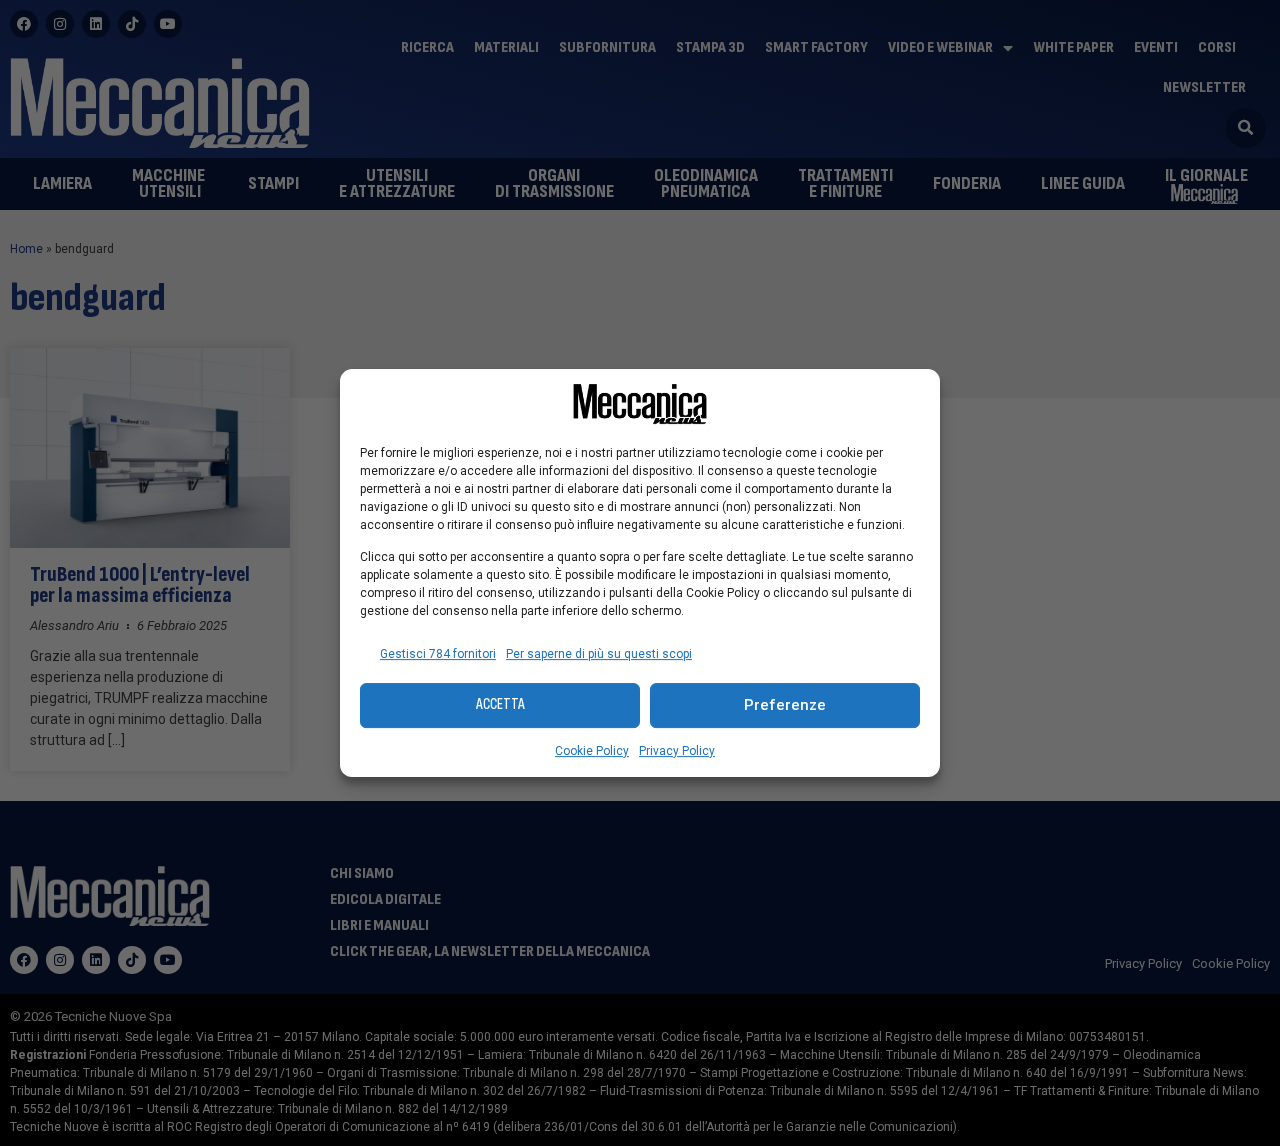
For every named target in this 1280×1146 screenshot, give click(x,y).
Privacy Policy (677, 751)
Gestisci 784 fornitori (438, 654)
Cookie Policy (592, 751)
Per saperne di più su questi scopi (599, 654)
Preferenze (785, 705)
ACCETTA (500, 704)
